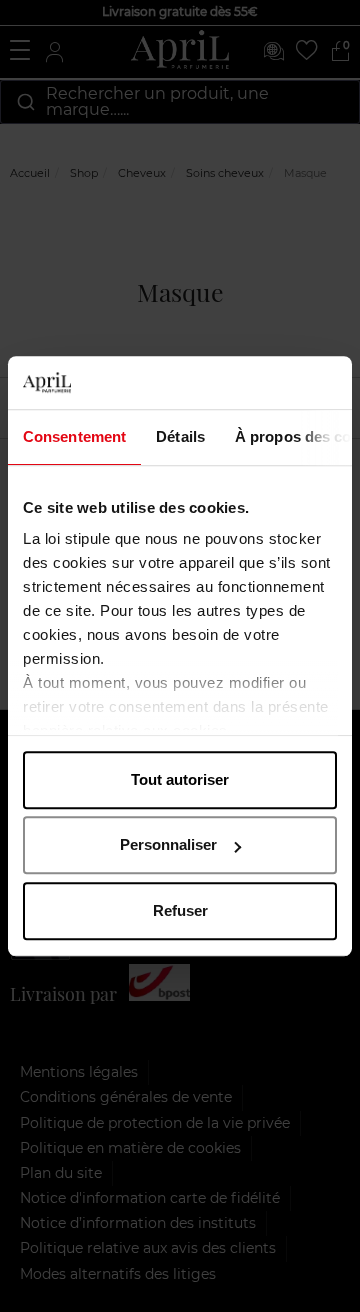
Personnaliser (168, 844)
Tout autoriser (180, 779)
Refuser (180, 910)
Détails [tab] (180, 436)
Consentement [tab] (74, 436)
